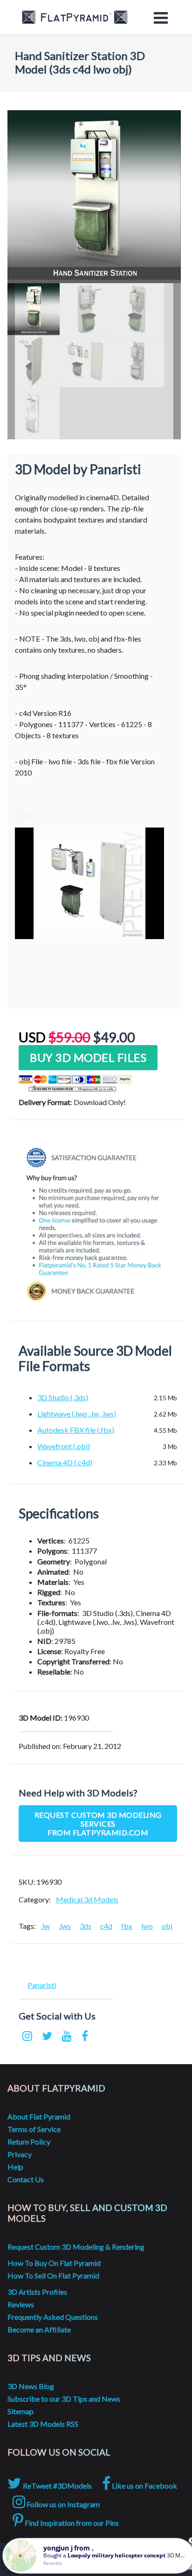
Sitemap (21, 2411)
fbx (127, 1926)
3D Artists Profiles (37, 2292)
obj (167, 1926)
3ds (86, 1926)
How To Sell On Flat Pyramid (53, 2275)
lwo (147, 1926)
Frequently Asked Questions (53, 2317)
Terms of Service (34, 2129)
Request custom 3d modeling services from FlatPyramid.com (98, 1824)
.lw (45, 1926)
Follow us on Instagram (62, 2504)
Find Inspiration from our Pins (71, 2523)
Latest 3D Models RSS (43, 2424)
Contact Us (26, 2179)
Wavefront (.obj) (64, 1446)
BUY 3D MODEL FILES (88, 1057)
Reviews (21, 2304)
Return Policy (29, 2142)
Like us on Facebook (144, 2486)
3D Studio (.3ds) (63, 1397)
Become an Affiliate (39, 2329)
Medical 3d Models (87, 1899)
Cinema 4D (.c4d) (65, 1462)
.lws (65, 1926)
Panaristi (42, 1985)
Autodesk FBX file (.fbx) (76, 1430)
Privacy (20, 2154)
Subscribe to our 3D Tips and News (64, 2399)
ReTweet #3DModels (57, 2486)
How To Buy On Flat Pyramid (54, 2263)
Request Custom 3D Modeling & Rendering (76, 2247)
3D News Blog (31, 2386)
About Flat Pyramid (39, 2116)
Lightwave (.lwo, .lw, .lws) (77, 1414)
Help (15, 2167)
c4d (106, 1926)
